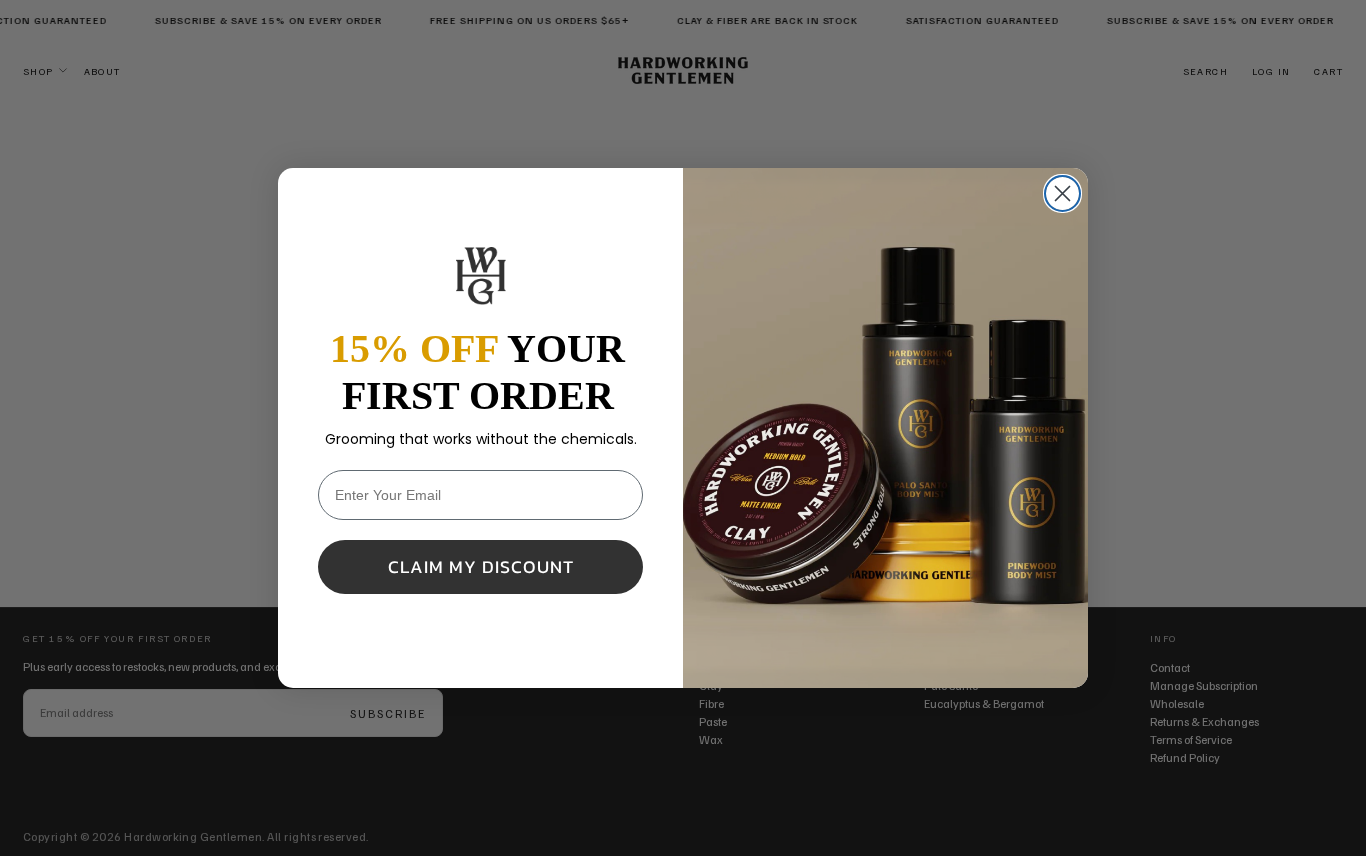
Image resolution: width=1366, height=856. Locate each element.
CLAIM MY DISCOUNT (481, 566)
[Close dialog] (1062, 193)
